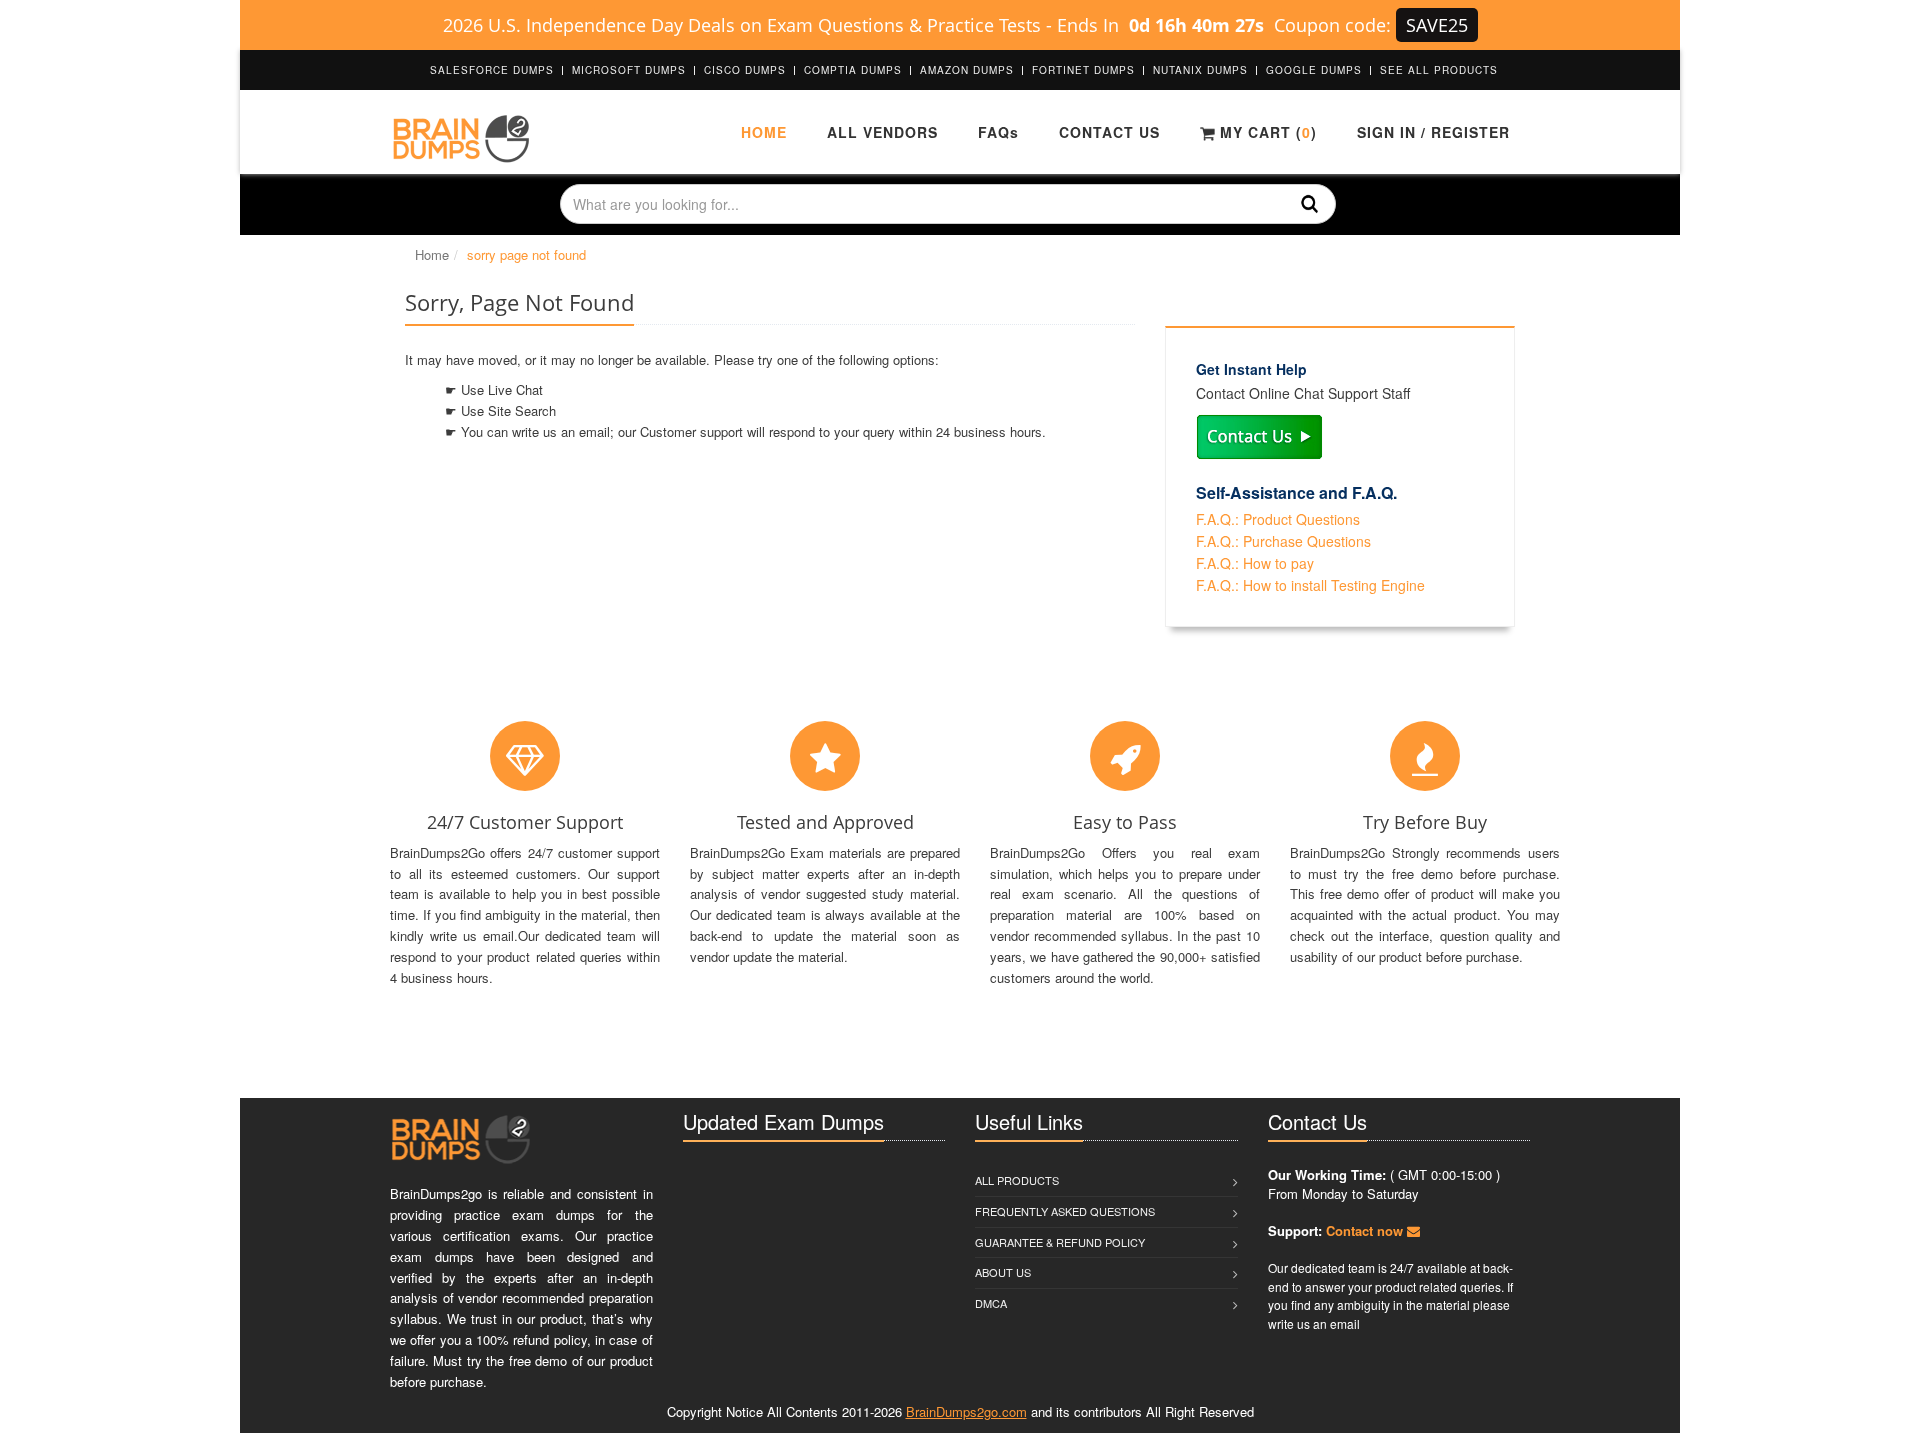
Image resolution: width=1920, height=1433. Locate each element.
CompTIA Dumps (853, 70)
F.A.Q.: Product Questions (1278, 519)
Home (764, 132)
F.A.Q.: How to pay (1255, 563)
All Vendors (882, 132)
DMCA (991, 1303)
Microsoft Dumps (629, 70)
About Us (1003, 1272)
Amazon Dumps (967, 70)
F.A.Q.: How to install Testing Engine (1310, 585)
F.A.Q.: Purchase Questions (1283, 541)
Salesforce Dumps (492, 70)
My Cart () (1266, 132)
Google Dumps (1314, 70)
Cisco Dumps (745, 70)
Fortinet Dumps (1083, 70)
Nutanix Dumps (1200, 70)
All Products (1017, 1180)
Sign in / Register (1433, 132)
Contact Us (1109, 132)
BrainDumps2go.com (966, 1411)
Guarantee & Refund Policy (1060, 1242)
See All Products (1439, 70)
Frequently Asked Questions (1065, 1211)
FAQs (998, 132)
